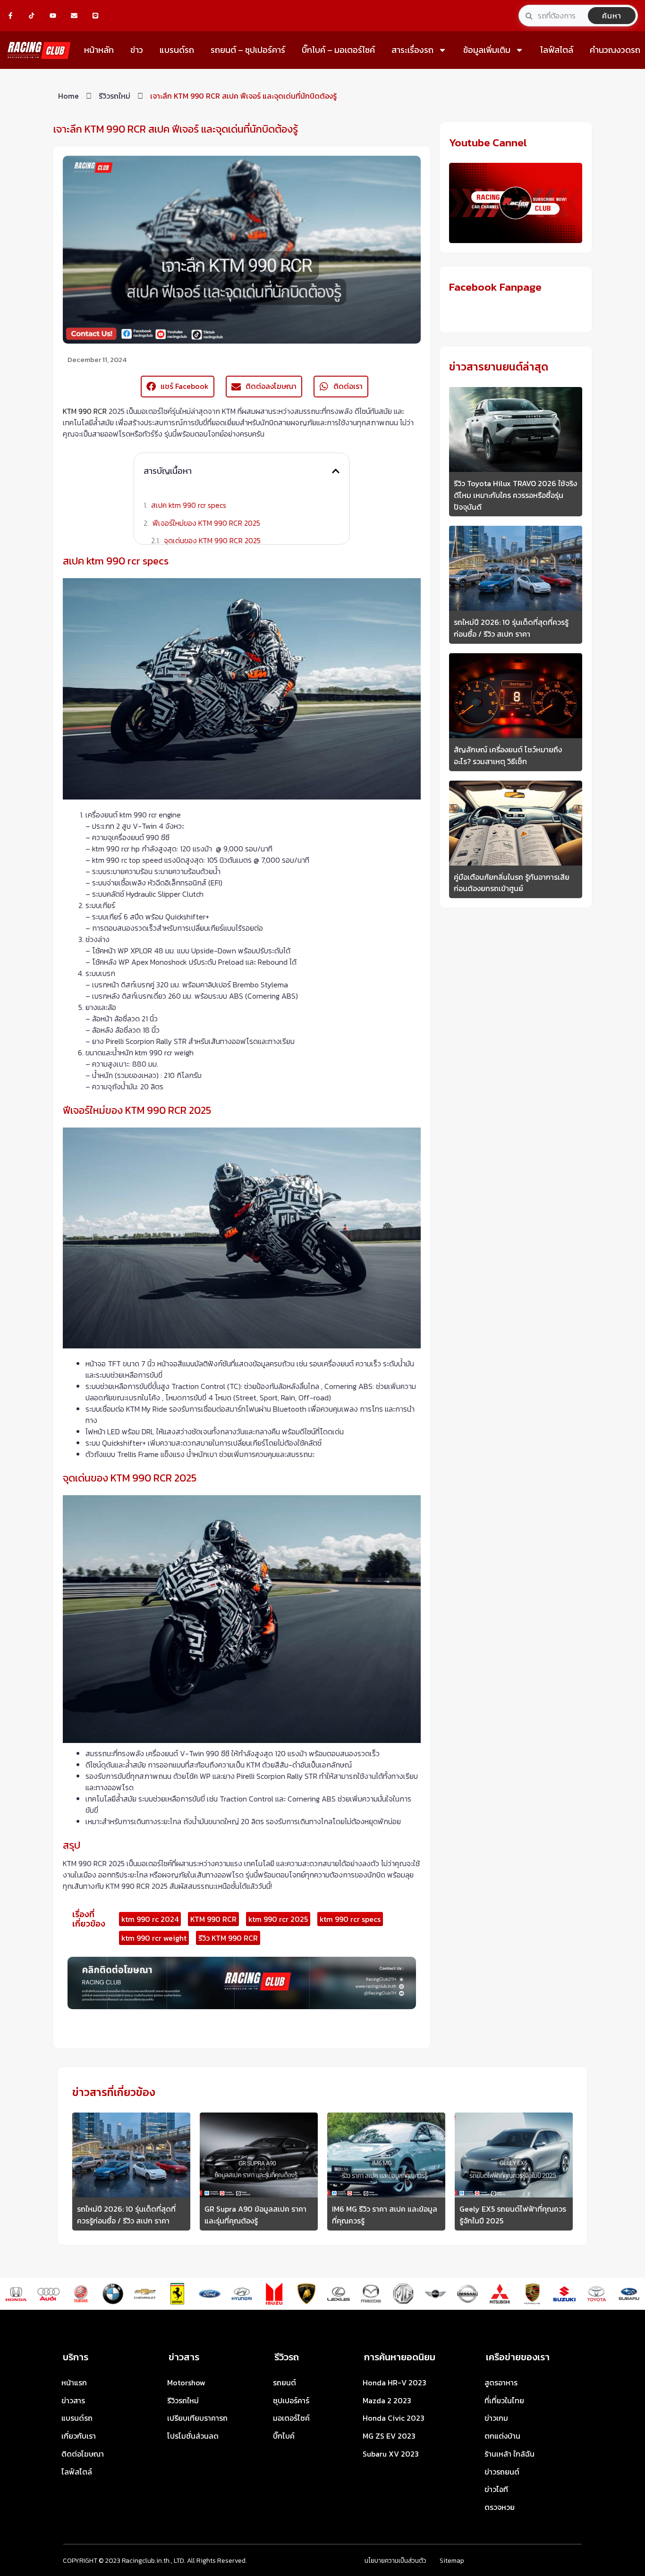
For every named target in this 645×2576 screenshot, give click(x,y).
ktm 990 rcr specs (350, 1919)
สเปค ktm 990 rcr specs (189, 505)
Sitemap (452, 2561)
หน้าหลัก (99, 50)
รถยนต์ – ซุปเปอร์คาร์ (248, 50)
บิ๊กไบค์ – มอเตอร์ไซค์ (338, 50)
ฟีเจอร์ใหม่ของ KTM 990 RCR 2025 (206, 523)
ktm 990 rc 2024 (150, 1919)
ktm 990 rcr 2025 (278, 1919)
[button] (336, 471)
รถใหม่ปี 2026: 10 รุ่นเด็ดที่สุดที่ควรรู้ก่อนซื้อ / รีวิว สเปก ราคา (511, 628)
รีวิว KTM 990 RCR (228, 1938)
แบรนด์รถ (177, 50)
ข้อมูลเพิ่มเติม (487, 50)
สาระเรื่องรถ (412, 50)
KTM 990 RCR (85, 411)
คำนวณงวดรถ (615, 50)
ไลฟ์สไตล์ (557, 50)
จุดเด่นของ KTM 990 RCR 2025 (212, 540)
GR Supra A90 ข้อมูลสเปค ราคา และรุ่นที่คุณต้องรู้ (255, 2215)
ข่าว (137, 50)
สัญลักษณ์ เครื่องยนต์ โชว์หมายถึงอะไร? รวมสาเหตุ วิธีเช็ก (508, 755)
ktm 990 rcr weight (154, 1938)
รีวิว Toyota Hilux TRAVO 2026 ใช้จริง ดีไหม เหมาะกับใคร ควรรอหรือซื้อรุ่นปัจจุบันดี (515, 495)
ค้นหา (612, 16)
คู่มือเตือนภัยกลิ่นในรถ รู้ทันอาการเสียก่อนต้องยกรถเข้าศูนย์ (512, 883)
